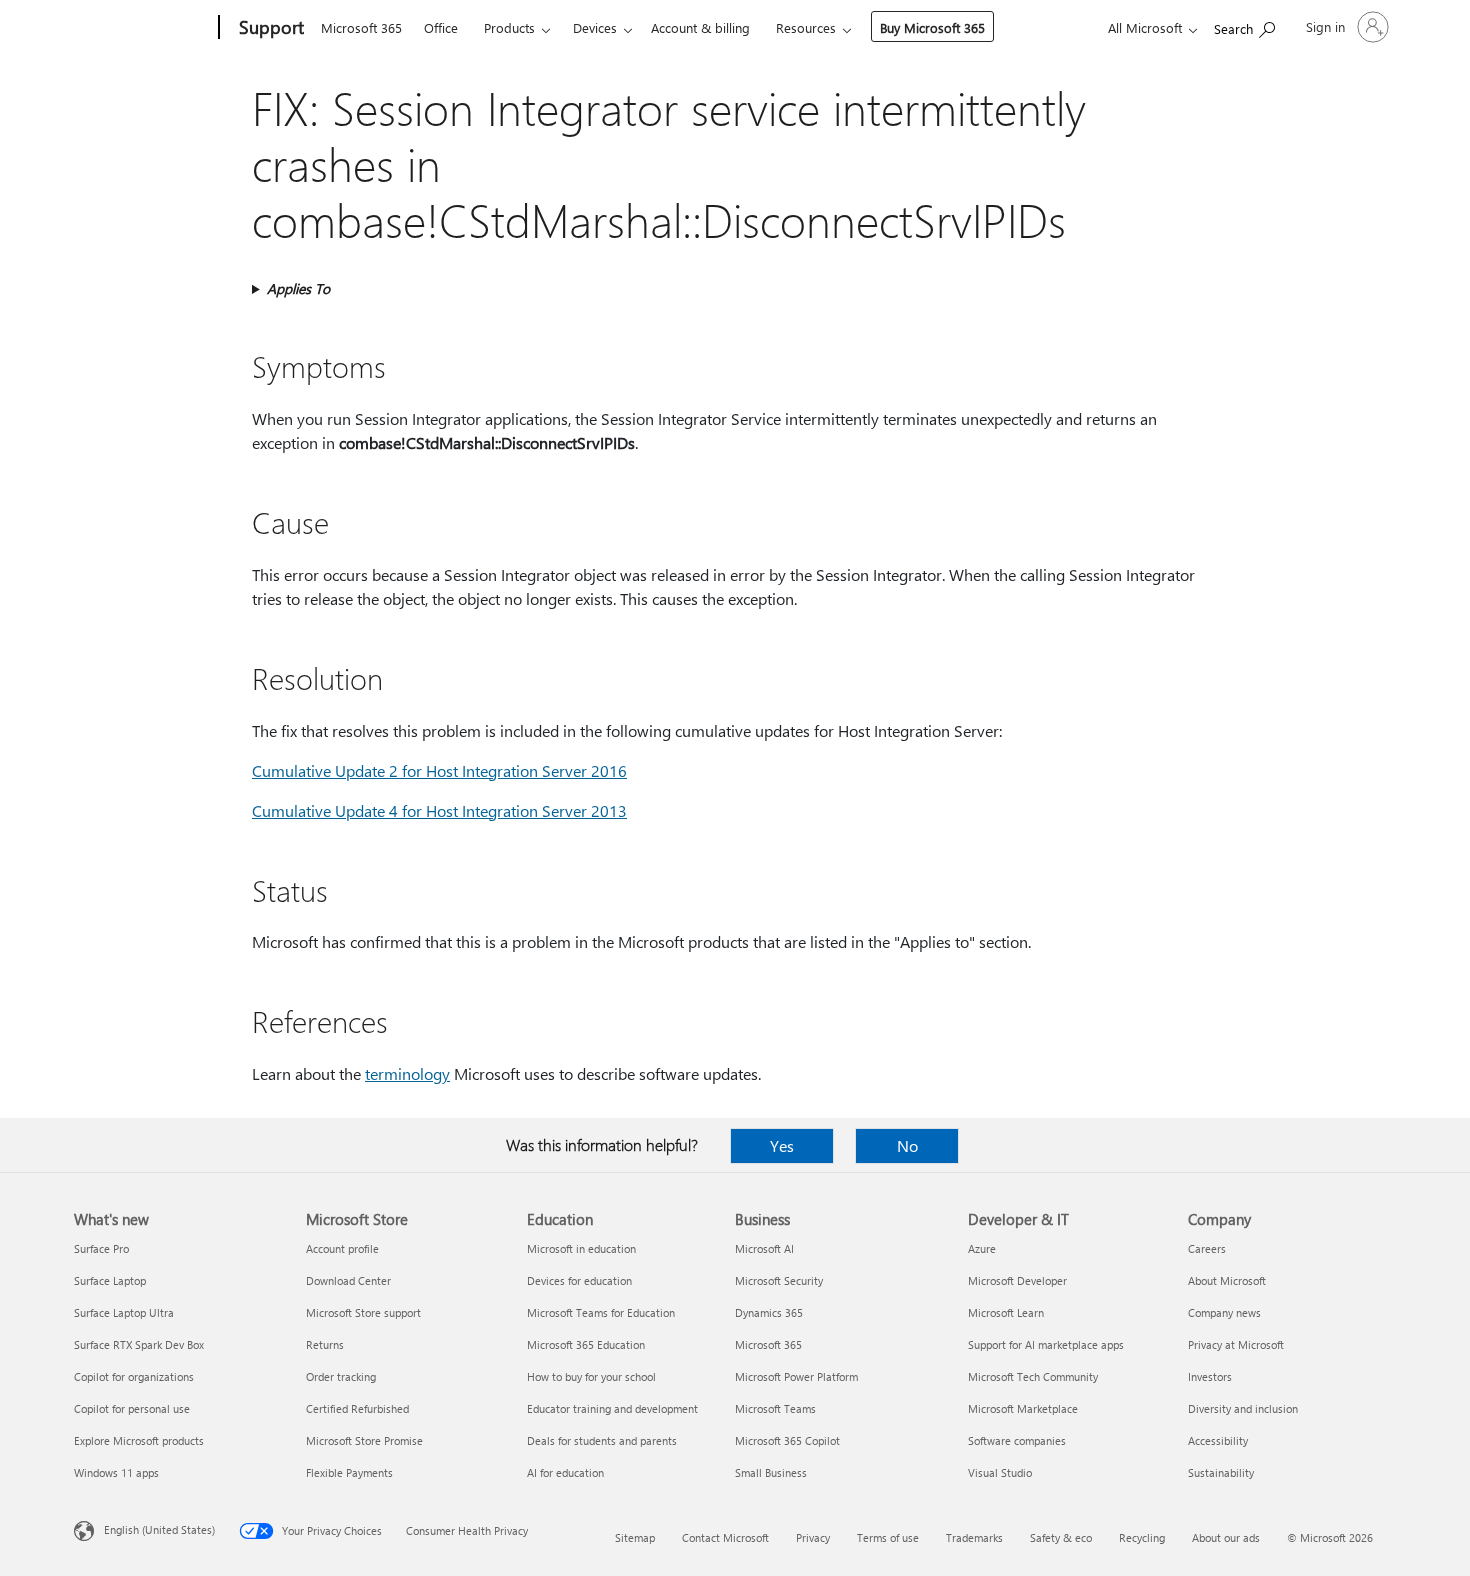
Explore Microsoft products (139, 1440)
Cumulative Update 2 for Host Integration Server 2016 (439, 770)
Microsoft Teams (775, 1408)
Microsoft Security (779, 1280)
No (907, 1145)
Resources (806, 27)
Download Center (348, 1280)
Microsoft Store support (363, 1312)
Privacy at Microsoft (1236, 1344)
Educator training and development (612, 1408)
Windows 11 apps (116, 1472)
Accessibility (1218, 1440)
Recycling (1142, 1537)
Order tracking (341, 1376)
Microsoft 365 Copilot (787, 1440)
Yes (782, 1145)
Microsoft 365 (361, 27)
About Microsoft (1227, 1280)
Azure (982, 1248)
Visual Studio (1000, 1472)
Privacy (813, 1537)
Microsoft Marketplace (1023, 1408)
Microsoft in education (581, 1248)
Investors (1210, 1376)
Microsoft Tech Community (1033, 1376)
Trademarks (974, 1537)
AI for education (565, 1472)
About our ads (1226, 1537)
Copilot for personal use (132, 1408)
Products (509, 27)
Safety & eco (1061, 1537)
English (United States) (159, 1529)
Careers (1207, 1248)
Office (441, 27)
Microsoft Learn (1006, 1312)
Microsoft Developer (1017, 1280)
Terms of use (888, 1537)
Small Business (771, 1472)
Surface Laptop (110, 1280)
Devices (595, 27)
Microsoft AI (764, 1248)
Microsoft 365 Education (586, 1344)
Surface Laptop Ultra (124, 1312)
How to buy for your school (591, 1376)
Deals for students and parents (602, 1440)
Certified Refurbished (357, 1408)
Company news (1224, 1312)
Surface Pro (101, 1248)
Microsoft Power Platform (796, 1376)
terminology (407, 1073)
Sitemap (635, 1537)
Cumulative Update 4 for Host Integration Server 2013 (439, 810)
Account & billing (700, 27)
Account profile (342, 1248)
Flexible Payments (349, 1472)
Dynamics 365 (769, 1312)
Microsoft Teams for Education (601, 1312)
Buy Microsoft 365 (932, 27)
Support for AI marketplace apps (1046, 1344)
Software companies (1017, 1440)
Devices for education (579, 1280)
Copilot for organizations (134, 1376)
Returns (325, 1344)
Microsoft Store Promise (364, 1440)
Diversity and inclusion (1243, 1408)
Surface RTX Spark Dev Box (139, 1344)
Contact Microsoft (725, 1537)
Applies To (298, 288)
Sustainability (1221, 1472)
